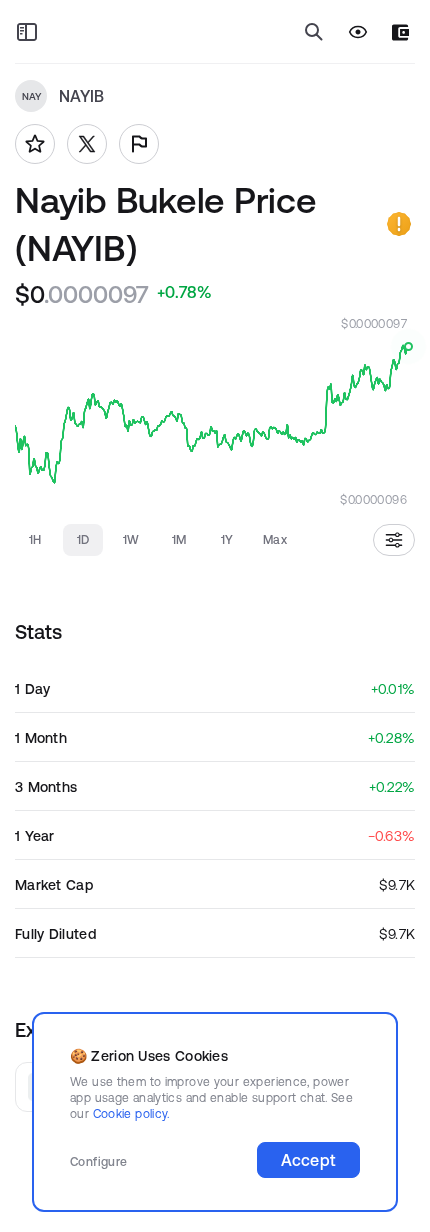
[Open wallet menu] (400, 32)
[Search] (314, 32)
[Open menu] (27, 32)
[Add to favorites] (35, 144)
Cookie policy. (131, 1113)
